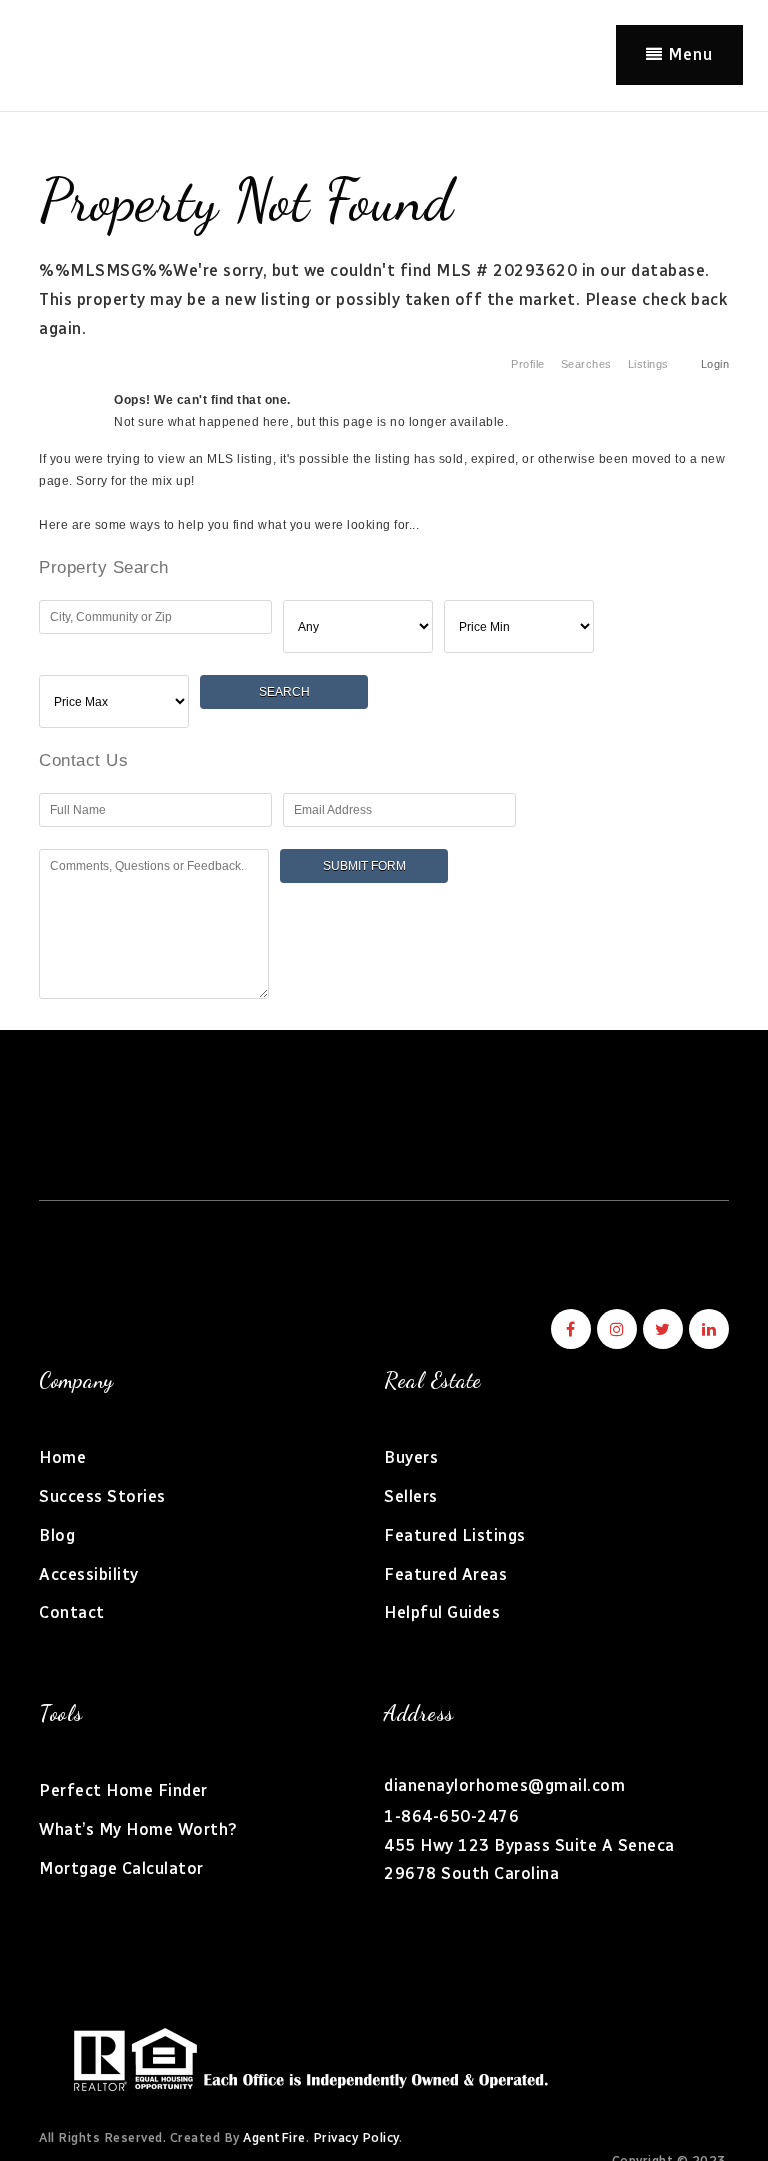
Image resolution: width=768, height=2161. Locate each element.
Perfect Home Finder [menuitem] (123, 1790)
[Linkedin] (706, 1329)
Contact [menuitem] (72, 1612)
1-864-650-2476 (451, 1816)
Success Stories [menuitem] (102, 1496)
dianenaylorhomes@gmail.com (504, 1785)
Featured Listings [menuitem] (455, 1535)
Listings (648, 364)
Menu (688, 54)
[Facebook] (568, 1329)
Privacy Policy (356, 2137)
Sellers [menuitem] (411, 1496)
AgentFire (274, 2137)
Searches (586, 364)
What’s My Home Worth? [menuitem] (138, 1829)
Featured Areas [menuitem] (445, 1574)
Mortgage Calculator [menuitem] (121, 1868)
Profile (528, 364)
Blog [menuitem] (57, 1535)
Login (715, 364)
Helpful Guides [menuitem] (442, 1612)
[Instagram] (614, 1329)
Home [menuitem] (62, 1457)
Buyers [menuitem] (411, 1457)
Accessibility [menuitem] (89, 1574)
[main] (384, 566)
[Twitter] (660, 1329)
